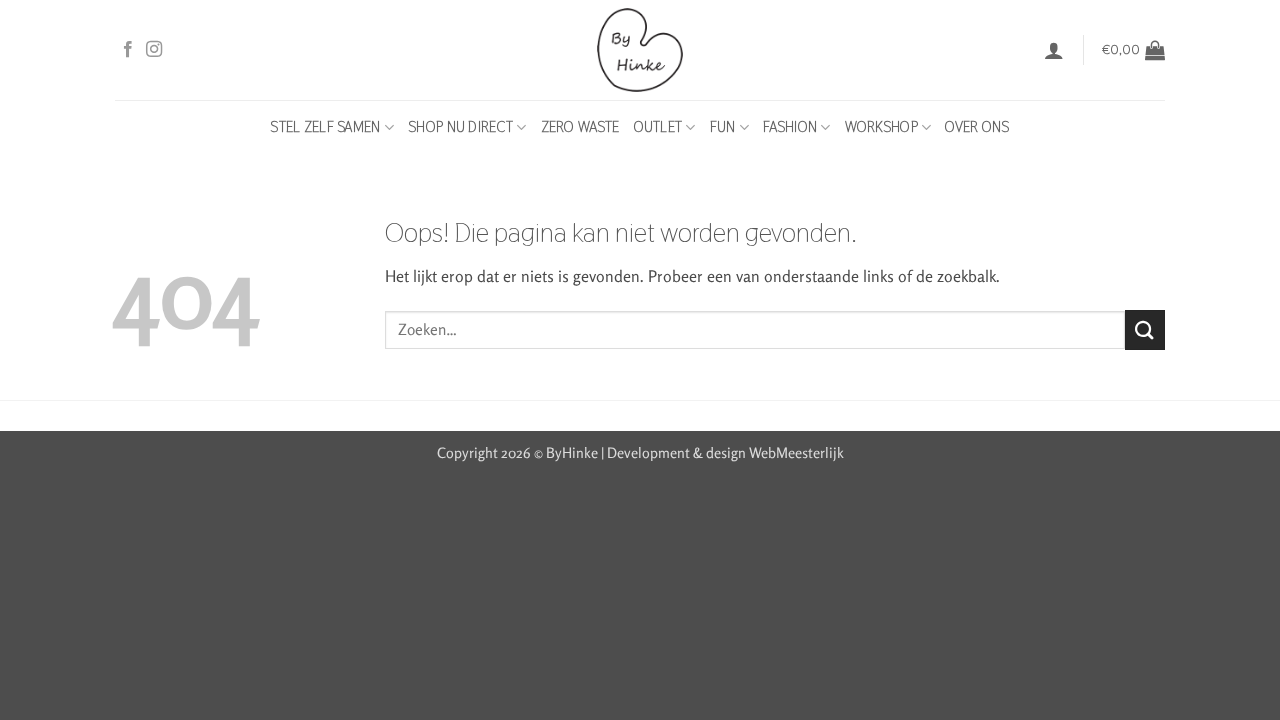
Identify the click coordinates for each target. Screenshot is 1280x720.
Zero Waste (580, 127)
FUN (723, 127)
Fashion (790, 127)
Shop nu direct (460, 127)
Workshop (881, 127)
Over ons (977, 127)
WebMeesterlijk (796, 452)
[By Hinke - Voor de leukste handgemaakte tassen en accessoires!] (640, 50)
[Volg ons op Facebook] (128, 50)
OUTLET (658, 127)
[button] (1054, 50)
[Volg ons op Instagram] (154, 50)
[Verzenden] (1145, 329)
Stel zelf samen (325, 127)
